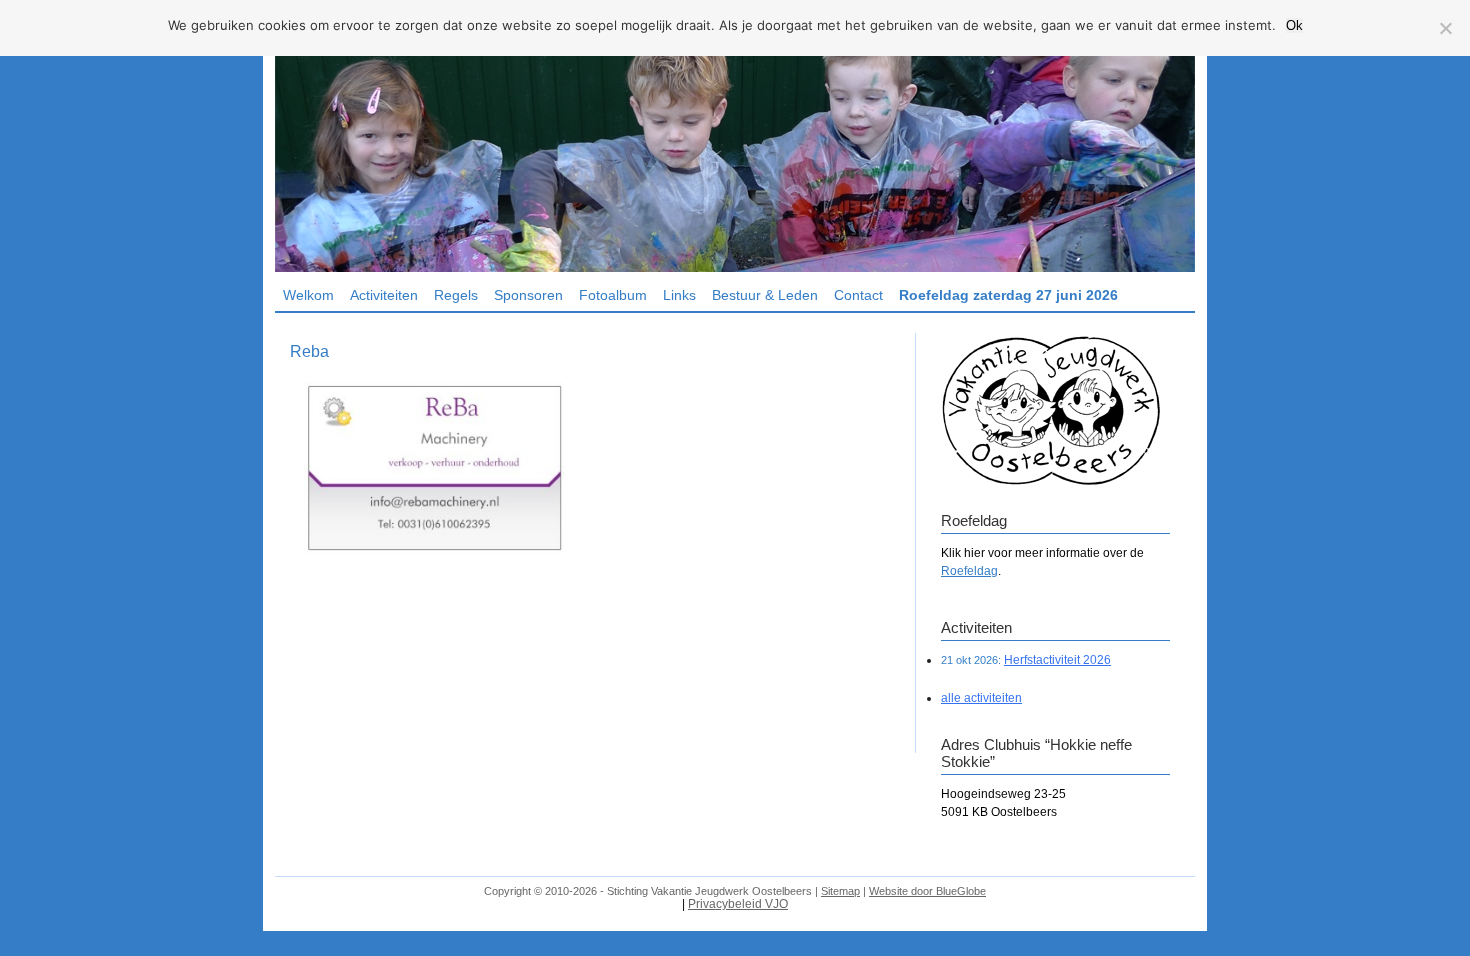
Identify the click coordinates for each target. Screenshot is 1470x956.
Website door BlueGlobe (927, 891)
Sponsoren (528, 295)
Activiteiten (384, 295)
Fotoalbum (613, 295)
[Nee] (1445, 28)
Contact (858, 295)
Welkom (308, 295)
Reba (309, 351)
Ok (1294, 25)
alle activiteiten (981, 698)
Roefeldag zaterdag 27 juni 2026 (1008, 295)
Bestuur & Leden (765, 295)
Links (679, 295)
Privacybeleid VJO (738, 904)
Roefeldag (969, 571)
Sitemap (840, 891)
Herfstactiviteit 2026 (1057, 660)
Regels (456, 295)
